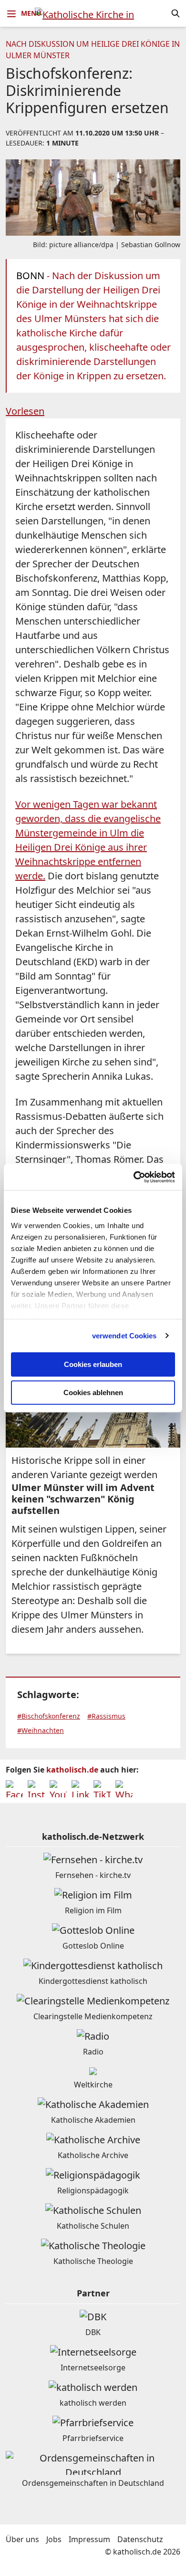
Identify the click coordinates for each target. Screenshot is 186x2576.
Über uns (22, 2539)
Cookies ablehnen (93, 1392)
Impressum (89, 2539)
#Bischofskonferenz (49, 1716)
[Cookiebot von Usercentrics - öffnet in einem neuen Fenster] (134, 1177)
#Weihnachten (41, 1730)
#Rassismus (106, 1716)
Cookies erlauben (93, 1364)
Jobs (54, 2539)
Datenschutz (140, 2539)
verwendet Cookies (124, 1336)
